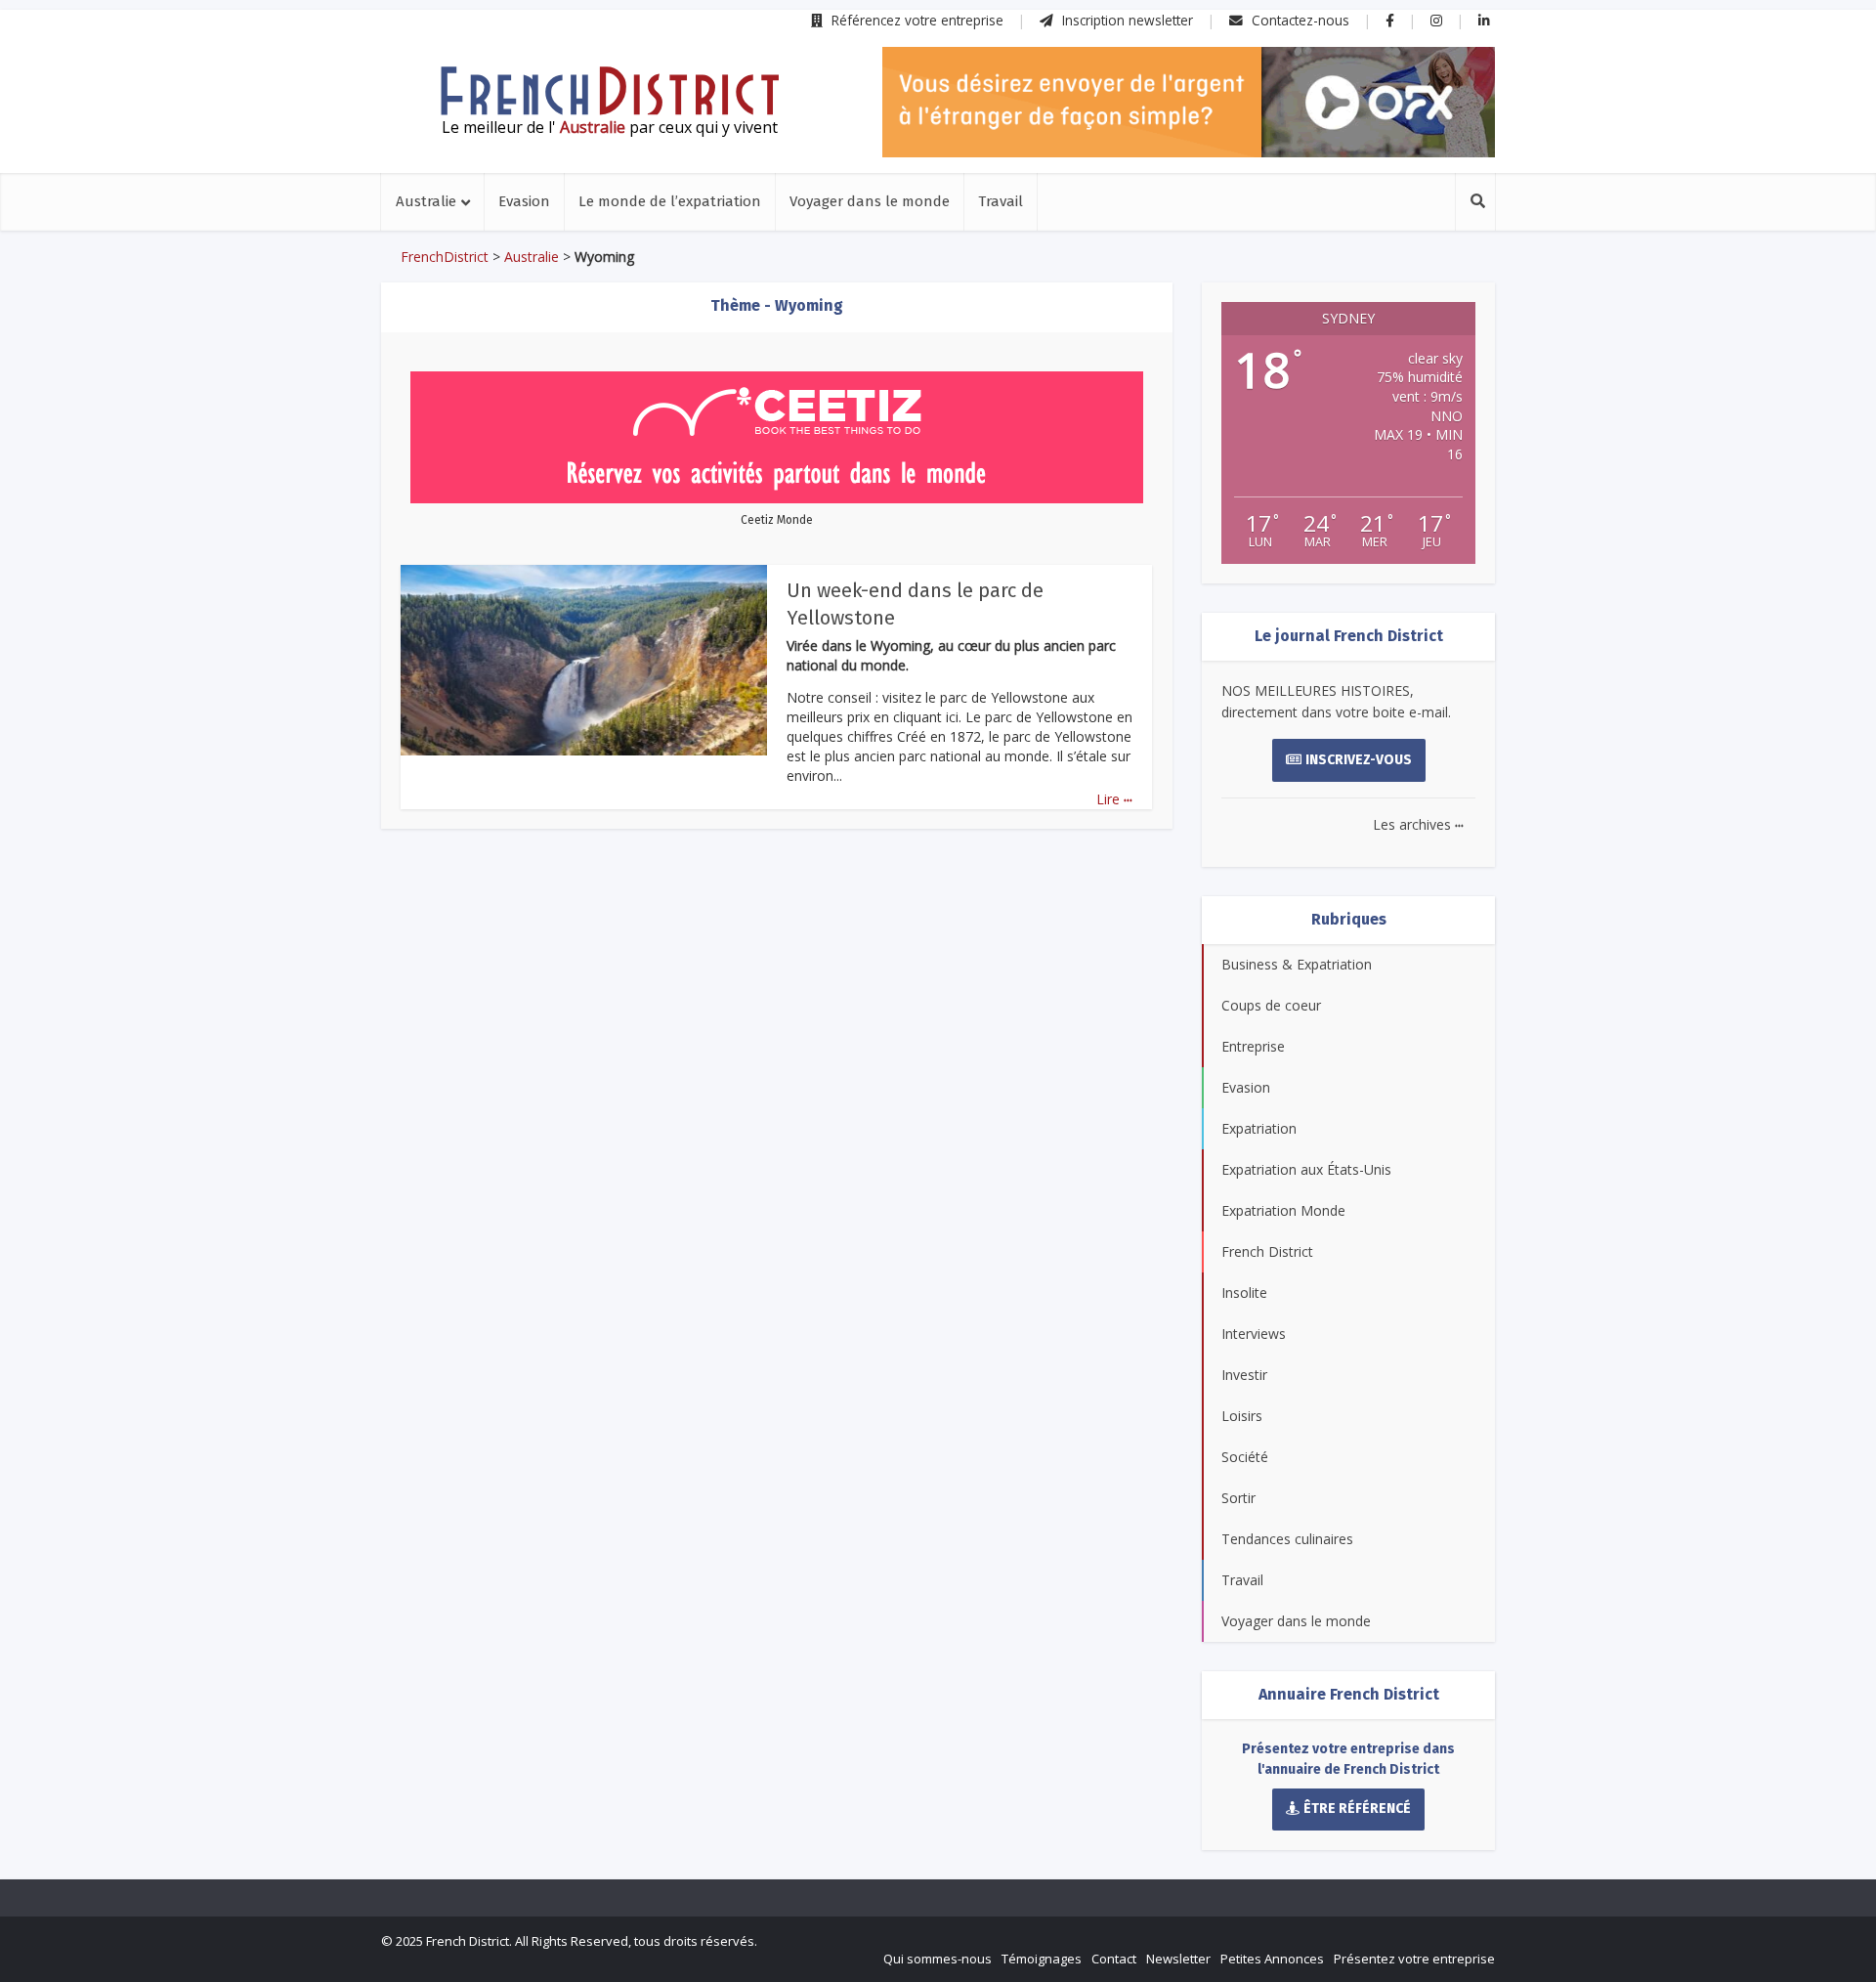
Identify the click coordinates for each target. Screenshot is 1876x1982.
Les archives (1418, 824)
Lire (1114, 799)
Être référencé (1357, 1809)
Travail (1001, 201)
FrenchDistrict (445, 257)
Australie (426, 201)
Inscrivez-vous (1359, 760)
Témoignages (1042, 1959)
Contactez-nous (1299, 20)
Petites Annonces (1272, 1959)
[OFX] (1189, 102)
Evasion (524, 201)
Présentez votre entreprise (1414, 1959)
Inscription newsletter (1126, 20)
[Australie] (610, 91)
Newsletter (1178, 1959)
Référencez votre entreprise (916, 20)
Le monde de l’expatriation (670, 201)
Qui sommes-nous (938, 1959)
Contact (1114, 1959)
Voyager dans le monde (870, 201)
